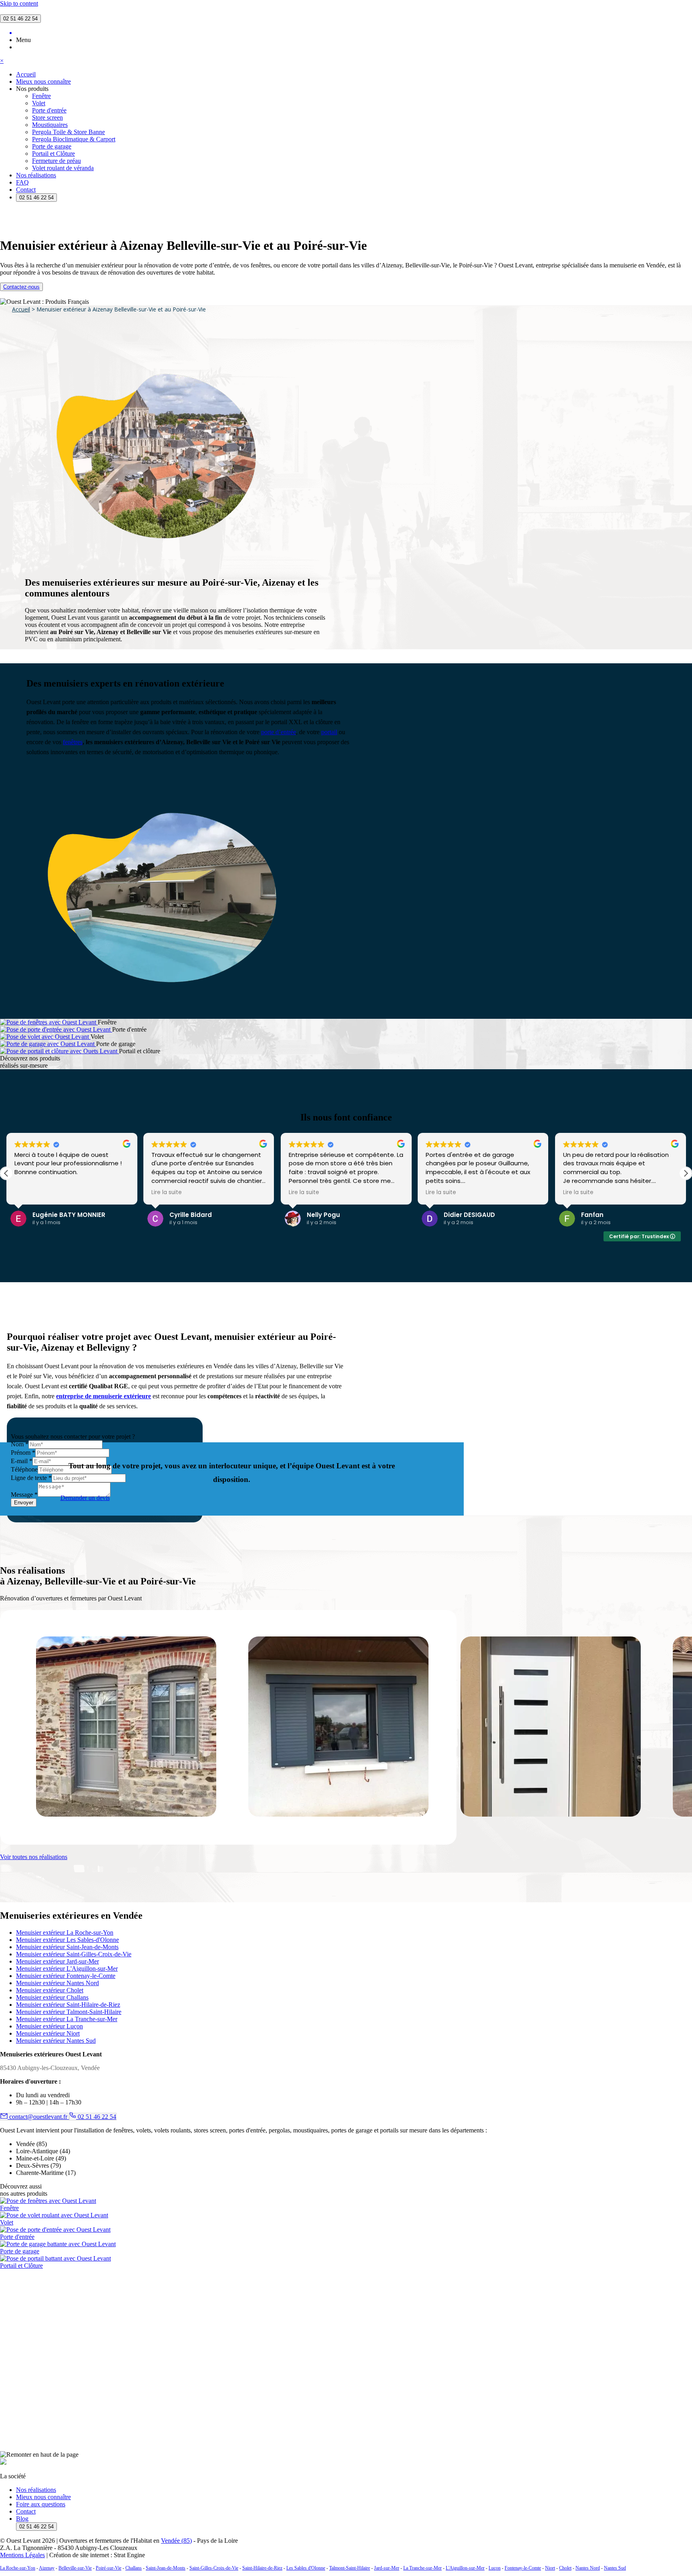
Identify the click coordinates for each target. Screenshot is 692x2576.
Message (24, 1495)
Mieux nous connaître (43, 81)
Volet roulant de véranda (63, 168)
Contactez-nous (21, 287)
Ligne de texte (31, 1478)
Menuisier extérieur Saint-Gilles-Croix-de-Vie (74, 1954)
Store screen (47, 117)
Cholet (565, 2568)
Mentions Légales (22, 2555)
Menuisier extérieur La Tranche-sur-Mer (67, 2019)
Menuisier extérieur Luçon (49, 2026)
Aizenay (47, 2568)
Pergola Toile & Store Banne (68, 132)
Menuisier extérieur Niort (48, 2033)
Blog (22, 2519)
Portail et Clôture (53, 154)
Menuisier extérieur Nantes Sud (56, 2041)
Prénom (23, 1453)
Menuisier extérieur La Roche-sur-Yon (65, 1933)
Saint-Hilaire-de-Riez (262, 2568)
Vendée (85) (176, 2541)
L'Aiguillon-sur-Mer (465, 2568)
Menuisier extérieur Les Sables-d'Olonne (67, 1940)
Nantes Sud (615, 2568)
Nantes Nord (588, 2568)
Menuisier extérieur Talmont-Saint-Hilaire (69, 2012)
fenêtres (73, 742)
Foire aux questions (41, 2504)
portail (329, 732)
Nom (20, 1444)
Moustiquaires (50, 125)
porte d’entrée (279, 732)
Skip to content (19, 3)
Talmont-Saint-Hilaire (350, 2568)
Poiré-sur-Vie (109, 2568)
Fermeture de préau (56, 161)
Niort (550, 2568)
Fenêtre (41, 96)
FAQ (22, 182)
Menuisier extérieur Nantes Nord (57, 1983)
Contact (26, 190)
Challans (134, 2568)
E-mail (22, 1461)
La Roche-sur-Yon (18, 2568)
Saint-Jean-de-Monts (166, 2568)
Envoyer (24, 1503)
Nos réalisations (36, 175)
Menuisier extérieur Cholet (50, 1990)
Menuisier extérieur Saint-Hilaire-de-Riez (68, 2005)
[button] (686, 1173)
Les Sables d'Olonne (306, 2568)
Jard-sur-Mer (387, 2568)
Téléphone (24, 1469)
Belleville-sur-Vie (75, 2568)
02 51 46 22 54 (20, 19)
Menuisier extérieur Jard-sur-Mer (57, 1961)
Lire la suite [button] (161, 1193)
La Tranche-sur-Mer (422, 2568)
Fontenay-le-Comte (523, 2568)
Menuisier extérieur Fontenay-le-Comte (66, 1976)
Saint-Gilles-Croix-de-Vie (214, 2568)
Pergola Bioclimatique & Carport (74, 139)
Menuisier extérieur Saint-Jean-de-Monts (67, 1947)
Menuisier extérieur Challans (52, 1997)
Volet (39, 103)
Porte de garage (52, 146)
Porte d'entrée (49, 110)
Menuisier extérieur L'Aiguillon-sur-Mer (67, 1969)
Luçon (495, 2568)
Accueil (26, 74)
